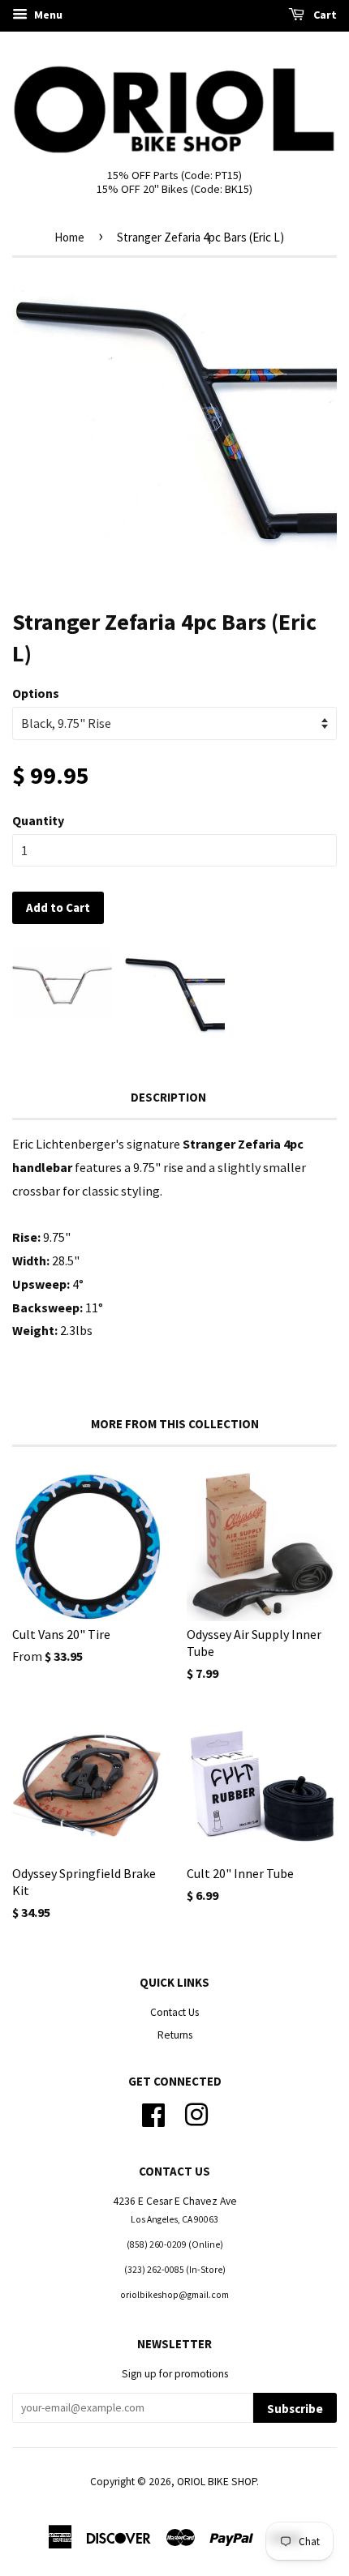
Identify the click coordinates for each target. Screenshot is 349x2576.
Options (36, 693)
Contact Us (174, 2012)
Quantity (38, 820)
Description (168, 1097)
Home (69, 237)
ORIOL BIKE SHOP (217, 2482)
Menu (47, 15)
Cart (324, 15)
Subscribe (295, 2409)
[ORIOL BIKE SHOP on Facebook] (153, 2113)
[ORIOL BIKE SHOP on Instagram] (196, 2113)
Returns (175, 2035)
